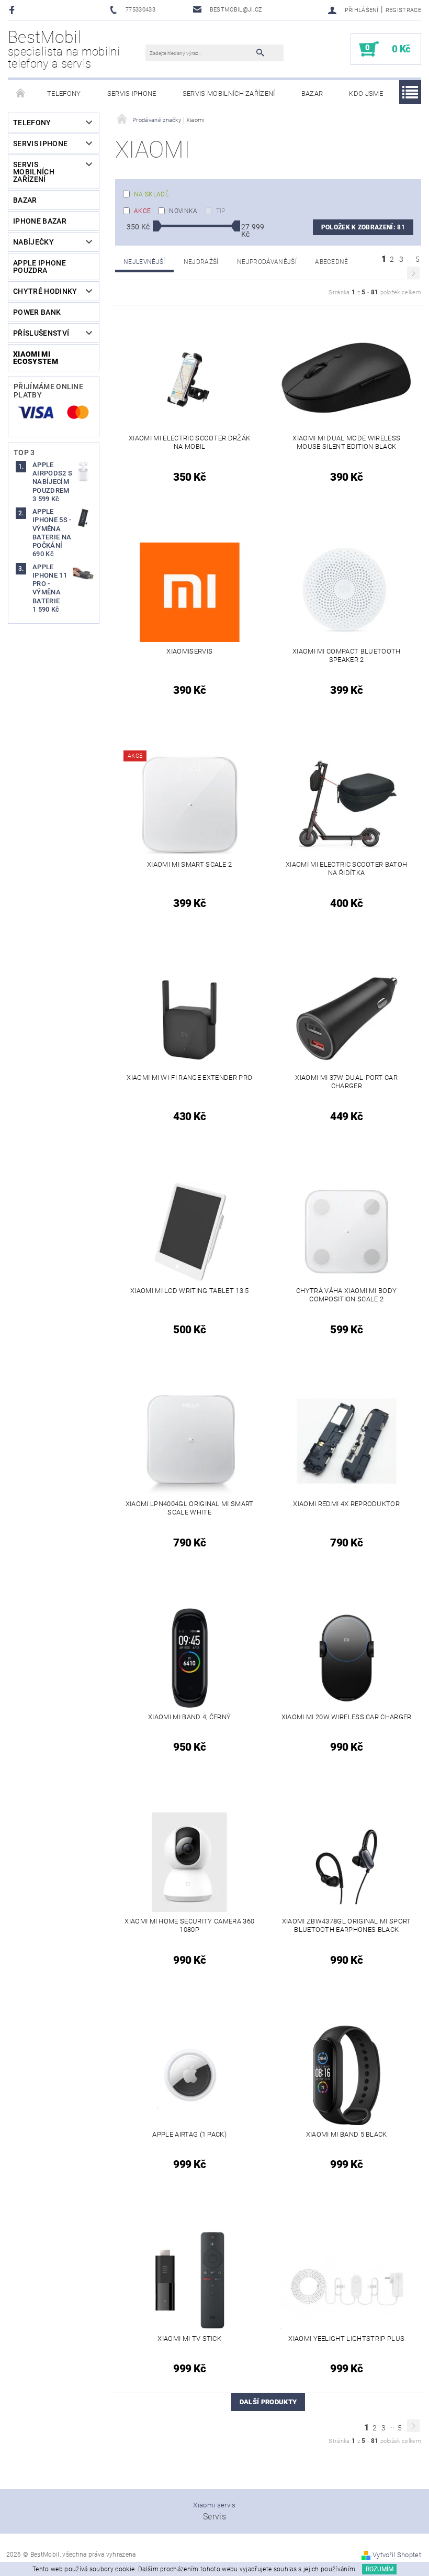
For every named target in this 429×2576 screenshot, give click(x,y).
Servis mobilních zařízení (229, 93)
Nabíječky (33, 242)
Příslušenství (41, 333)
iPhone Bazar (40, 221)
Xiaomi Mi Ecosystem (36, 358)
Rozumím (380, 2569)
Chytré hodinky (45, 291)
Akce (142, 211)
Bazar (312, 93)
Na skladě (151, 194)
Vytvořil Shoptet (397, 2555)
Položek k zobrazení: (363, 227)
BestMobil (64, 49)
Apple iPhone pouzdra (39, 267)
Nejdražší (201, 262)
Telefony (64, 93)
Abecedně (332, 262)
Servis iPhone (132, 93)
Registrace (403, 10)
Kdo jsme (366, 93)
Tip (221, 211)
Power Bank (37, 312)
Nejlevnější (144, 262)
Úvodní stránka (21, 94)
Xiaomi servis (214, 2505)
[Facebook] (13, 10)
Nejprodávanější (267, 262)
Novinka (183, 211)
